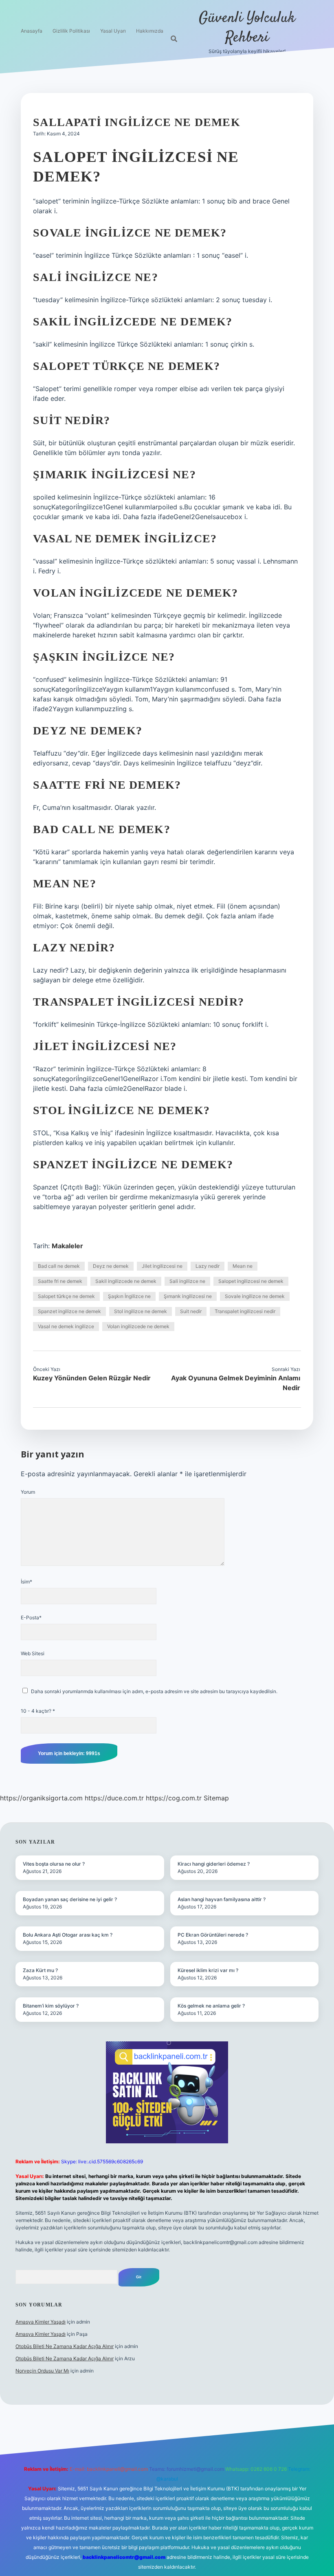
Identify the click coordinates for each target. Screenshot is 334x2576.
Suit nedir (191, 1311)
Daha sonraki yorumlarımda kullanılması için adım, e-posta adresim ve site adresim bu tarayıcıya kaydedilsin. (154, 1691)
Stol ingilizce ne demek (141, 1311)
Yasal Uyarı (113, 31)
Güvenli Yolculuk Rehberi (247, 28)
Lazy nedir (208, 1266)
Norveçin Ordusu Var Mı (42, 2371)
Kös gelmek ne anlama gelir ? (211, 2006)
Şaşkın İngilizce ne (129, 1296)
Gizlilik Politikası (71, 31)
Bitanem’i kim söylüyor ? (51, 2006)
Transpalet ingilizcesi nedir (245, 1311)
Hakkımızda (150, 31)
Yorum (28, 1492)
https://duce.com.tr (114, 1798)
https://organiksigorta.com (41, 1798)
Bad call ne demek (59, 1266)
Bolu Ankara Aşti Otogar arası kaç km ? (68, 1935)
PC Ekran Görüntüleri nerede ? (213, 1935)
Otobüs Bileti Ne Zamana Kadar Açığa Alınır (65, 2346)
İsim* (26, 1582)
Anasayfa (32, 31)
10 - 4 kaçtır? (38, 1711)
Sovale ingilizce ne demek (255, 1296)
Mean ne (243, 1266)
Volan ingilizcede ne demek (138, 1326)
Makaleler (67, 1246)
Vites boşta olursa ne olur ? (54, 1864)
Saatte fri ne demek (60, 1281)
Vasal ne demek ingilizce (66, 1326)
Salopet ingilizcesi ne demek (251, 1281)
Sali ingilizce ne (187, 1281)
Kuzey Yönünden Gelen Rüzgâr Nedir (92, 1378)
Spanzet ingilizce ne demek (69, 1311)
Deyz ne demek (111, 1266)
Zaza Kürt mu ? (40, 1970)
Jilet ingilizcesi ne (162, 1266)
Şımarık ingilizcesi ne (188, 1296)
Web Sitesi (33, 1653)
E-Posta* (31, 1617)
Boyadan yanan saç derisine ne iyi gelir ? (70, 1899)
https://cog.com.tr (174, 1798)
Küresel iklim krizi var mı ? (208, 1970)
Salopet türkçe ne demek (66, 1296)
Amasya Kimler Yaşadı (41, 2322)
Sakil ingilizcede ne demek (126, 1281)
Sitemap (216, 1798)
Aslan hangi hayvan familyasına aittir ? (222, 1899)
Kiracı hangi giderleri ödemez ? (214, 1864)
